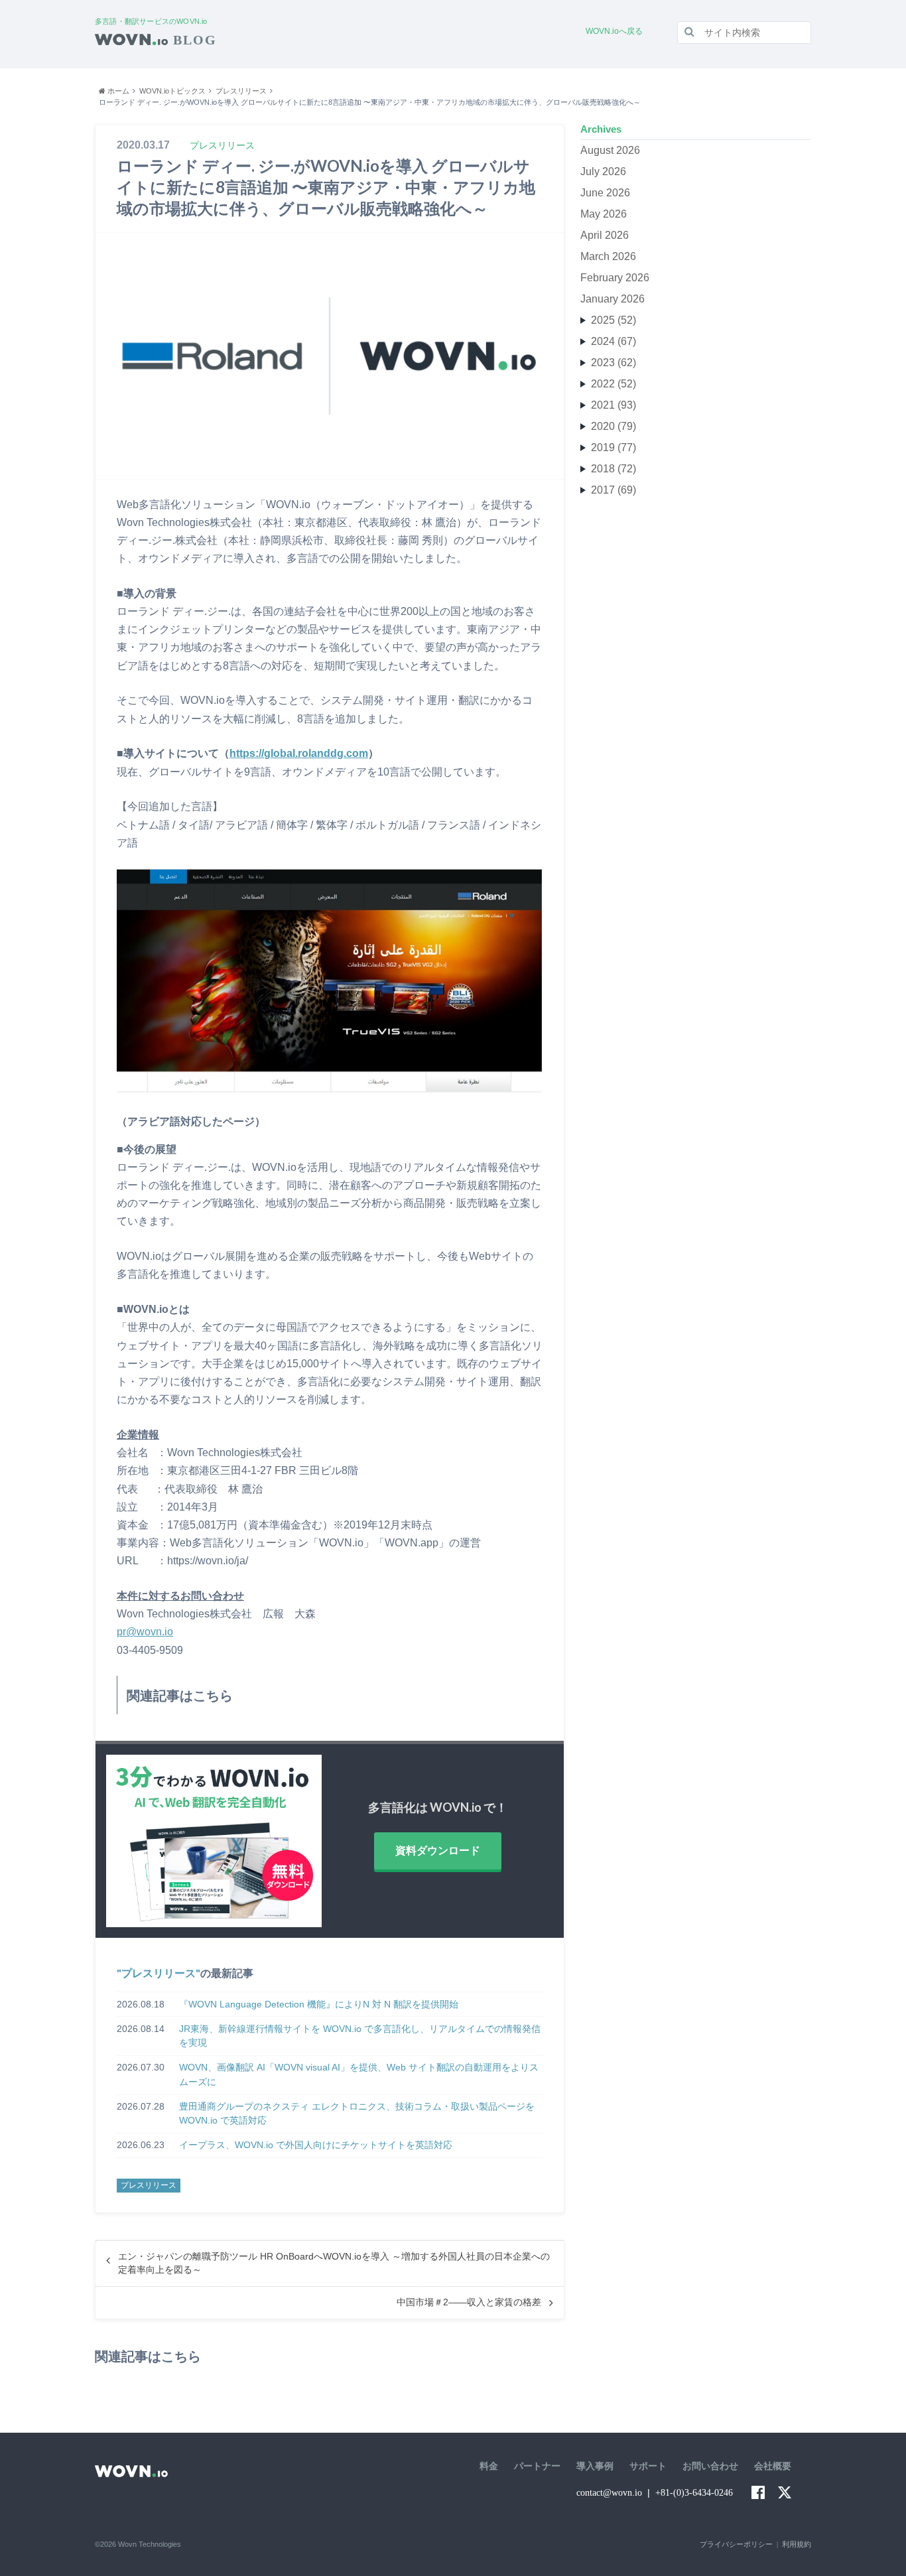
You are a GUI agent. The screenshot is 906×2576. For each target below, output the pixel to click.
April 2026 (605, 235)
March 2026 (608, 256)
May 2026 (604, 214)
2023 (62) (614, 363)
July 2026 (603, 171)
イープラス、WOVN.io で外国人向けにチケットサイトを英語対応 (316, 2145)
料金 (489, 2466)
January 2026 (613, 299)
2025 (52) (614, 320)
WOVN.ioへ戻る (614, 31)
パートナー (537, 2466)
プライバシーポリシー (736, 2544)
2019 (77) (614, 447)
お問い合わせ (710, 2466)
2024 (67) (614, 341)
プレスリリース (159, 1973)
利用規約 (797, 2544)
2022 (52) (614, 384)
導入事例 (595, 2466)
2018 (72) (614, 469)
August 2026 (610, 150)
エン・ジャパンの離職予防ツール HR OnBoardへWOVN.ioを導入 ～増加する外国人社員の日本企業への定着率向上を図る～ (334, 2263)
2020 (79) (614, 426)
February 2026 (615, 278)
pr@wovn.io (145, 1632)
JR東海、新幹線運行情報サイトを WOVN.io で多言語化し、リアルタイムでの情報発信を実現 (360, 2036)
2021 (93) (614, 405)
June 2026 (605, 193)
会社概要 (773, 2466)
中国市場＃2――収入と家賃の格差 (469, 2302)
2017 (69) (614, 490)
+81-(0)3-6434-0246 (694, 2493)
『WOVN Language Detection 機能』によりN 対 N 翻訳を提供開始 (319, 2004)
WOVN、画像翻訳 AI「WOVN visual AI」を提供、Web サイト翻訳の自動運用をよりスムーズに (359, 2074)
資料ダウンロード (438, 1851)
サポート (648, 2466)
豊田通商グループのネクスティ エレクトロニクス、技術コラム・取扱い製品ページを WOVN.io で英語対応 (357, 2114)
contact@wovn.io (609, 2493)
